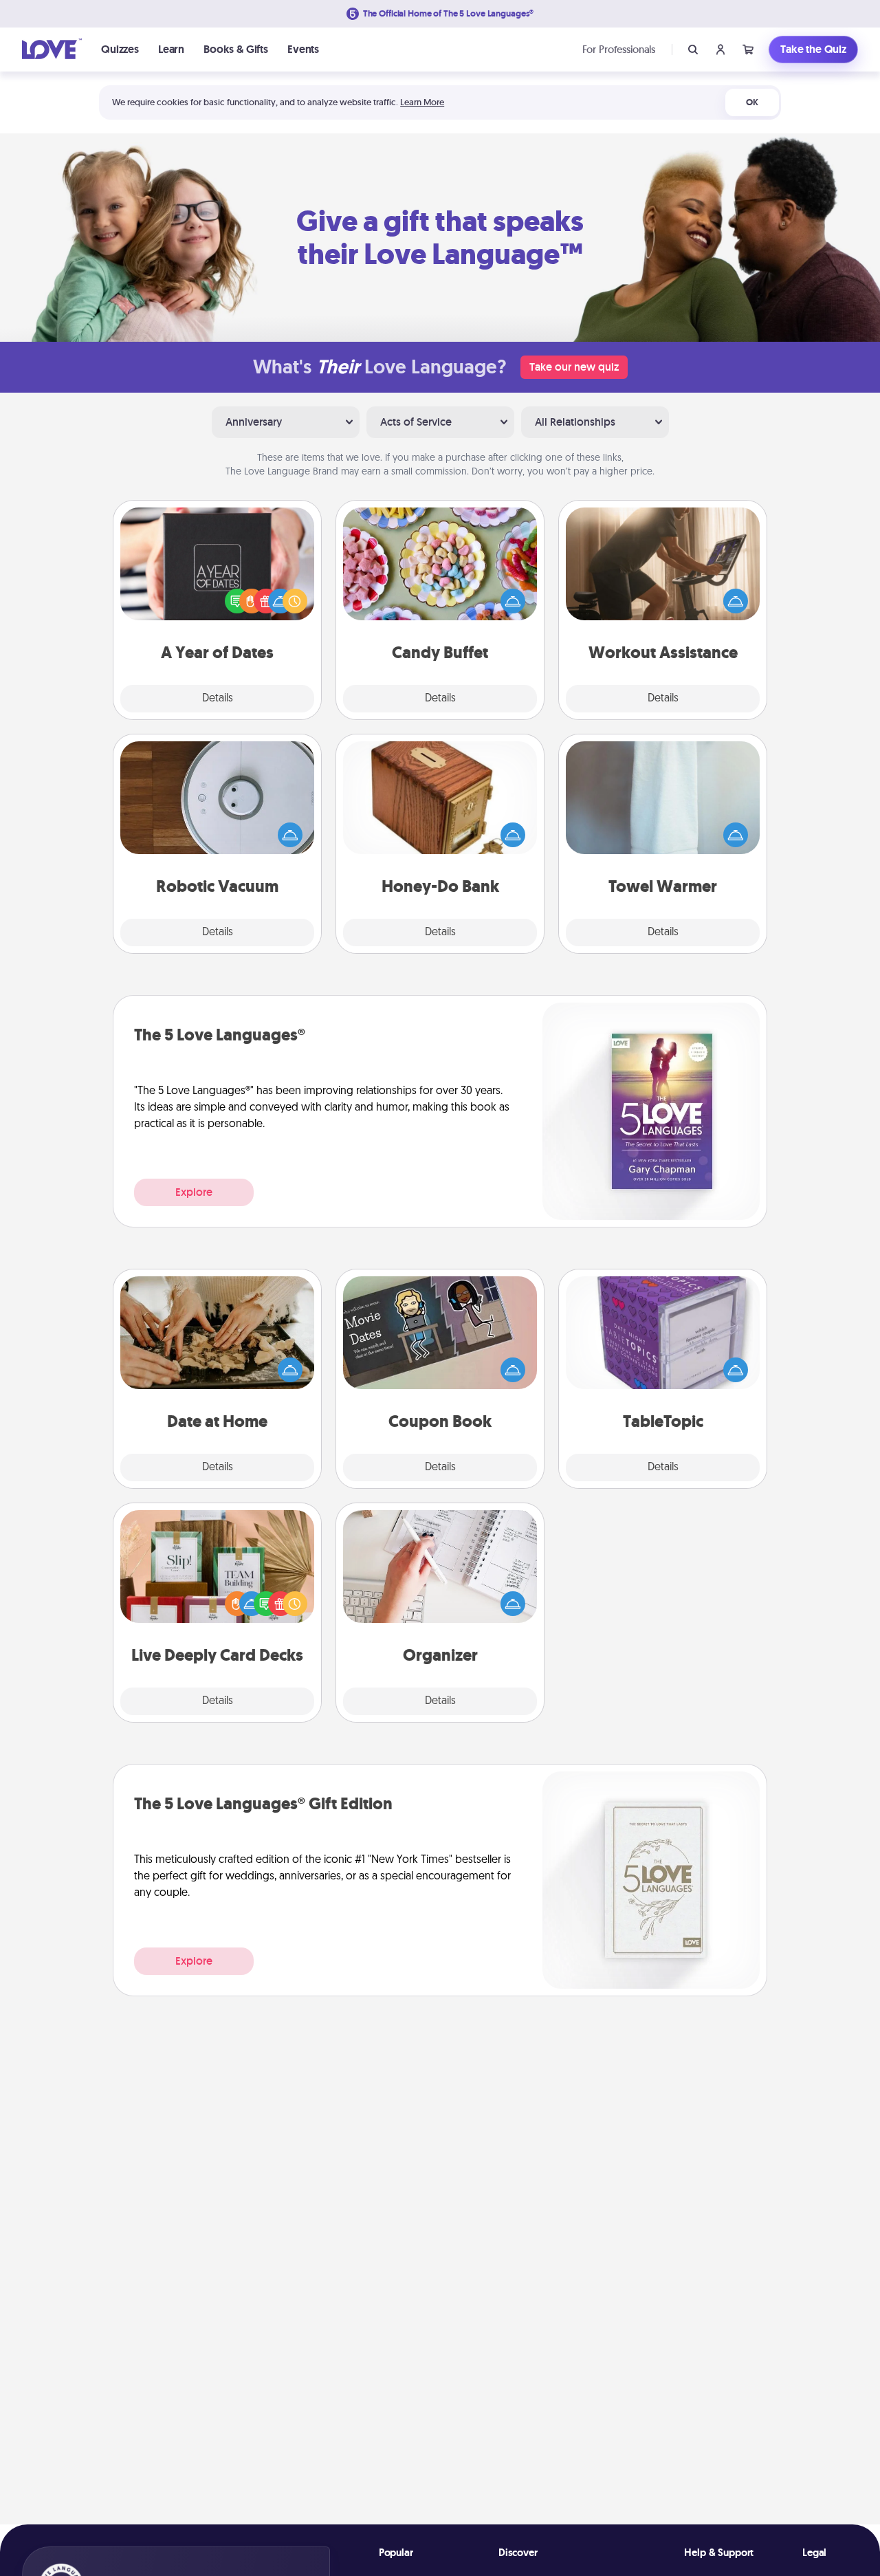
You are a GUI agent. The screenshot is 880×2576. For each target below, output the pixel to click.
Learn (171, 49)
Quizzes (120, 49)
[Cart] (748, 50)
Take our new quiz (574, 367)
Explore (194, 1192)
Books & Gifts (236, 49)
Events (303, 49)
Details (218, 699)
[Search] (693, 50)
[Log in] (720, 50)
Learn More (422, 102)
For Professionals (619, 49)
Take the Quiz (813, 49)
